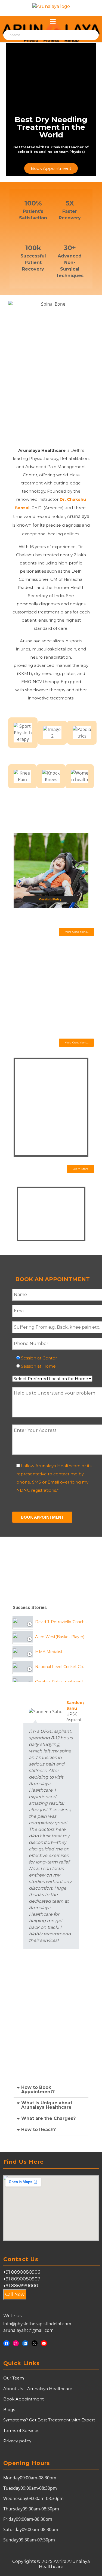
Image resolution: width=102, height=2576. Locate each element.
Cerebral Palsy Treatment (59, 1682)
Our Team (14, 2378)
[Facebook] (6, 2343)
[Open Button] (53, 22)
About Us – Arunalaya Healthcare (38, 2389)
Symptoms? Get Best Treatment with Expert (49, 2420)
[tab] (51, 1622)
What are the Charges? (48, 2118)
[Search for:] (34, 35)
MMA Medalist (49, 1652)
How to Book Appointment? (38, 2090)
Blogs (9, 2410)
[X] (35, 2343)
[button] (76, 932)
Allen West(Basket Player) (60, 1637)
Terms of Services (21, 2431)
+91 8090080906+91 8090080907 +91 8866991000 (22, 2279)
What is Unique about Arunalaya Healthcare (47, 2105)
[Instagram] (16, 2343)
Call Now (15, 2294)
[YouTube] (44, 2343)
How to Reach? (38, 2130)
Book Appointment (24, 2399)
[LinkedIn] (25, 2343)
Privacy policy (17, 2441)
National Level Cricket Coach (62, 1667)
